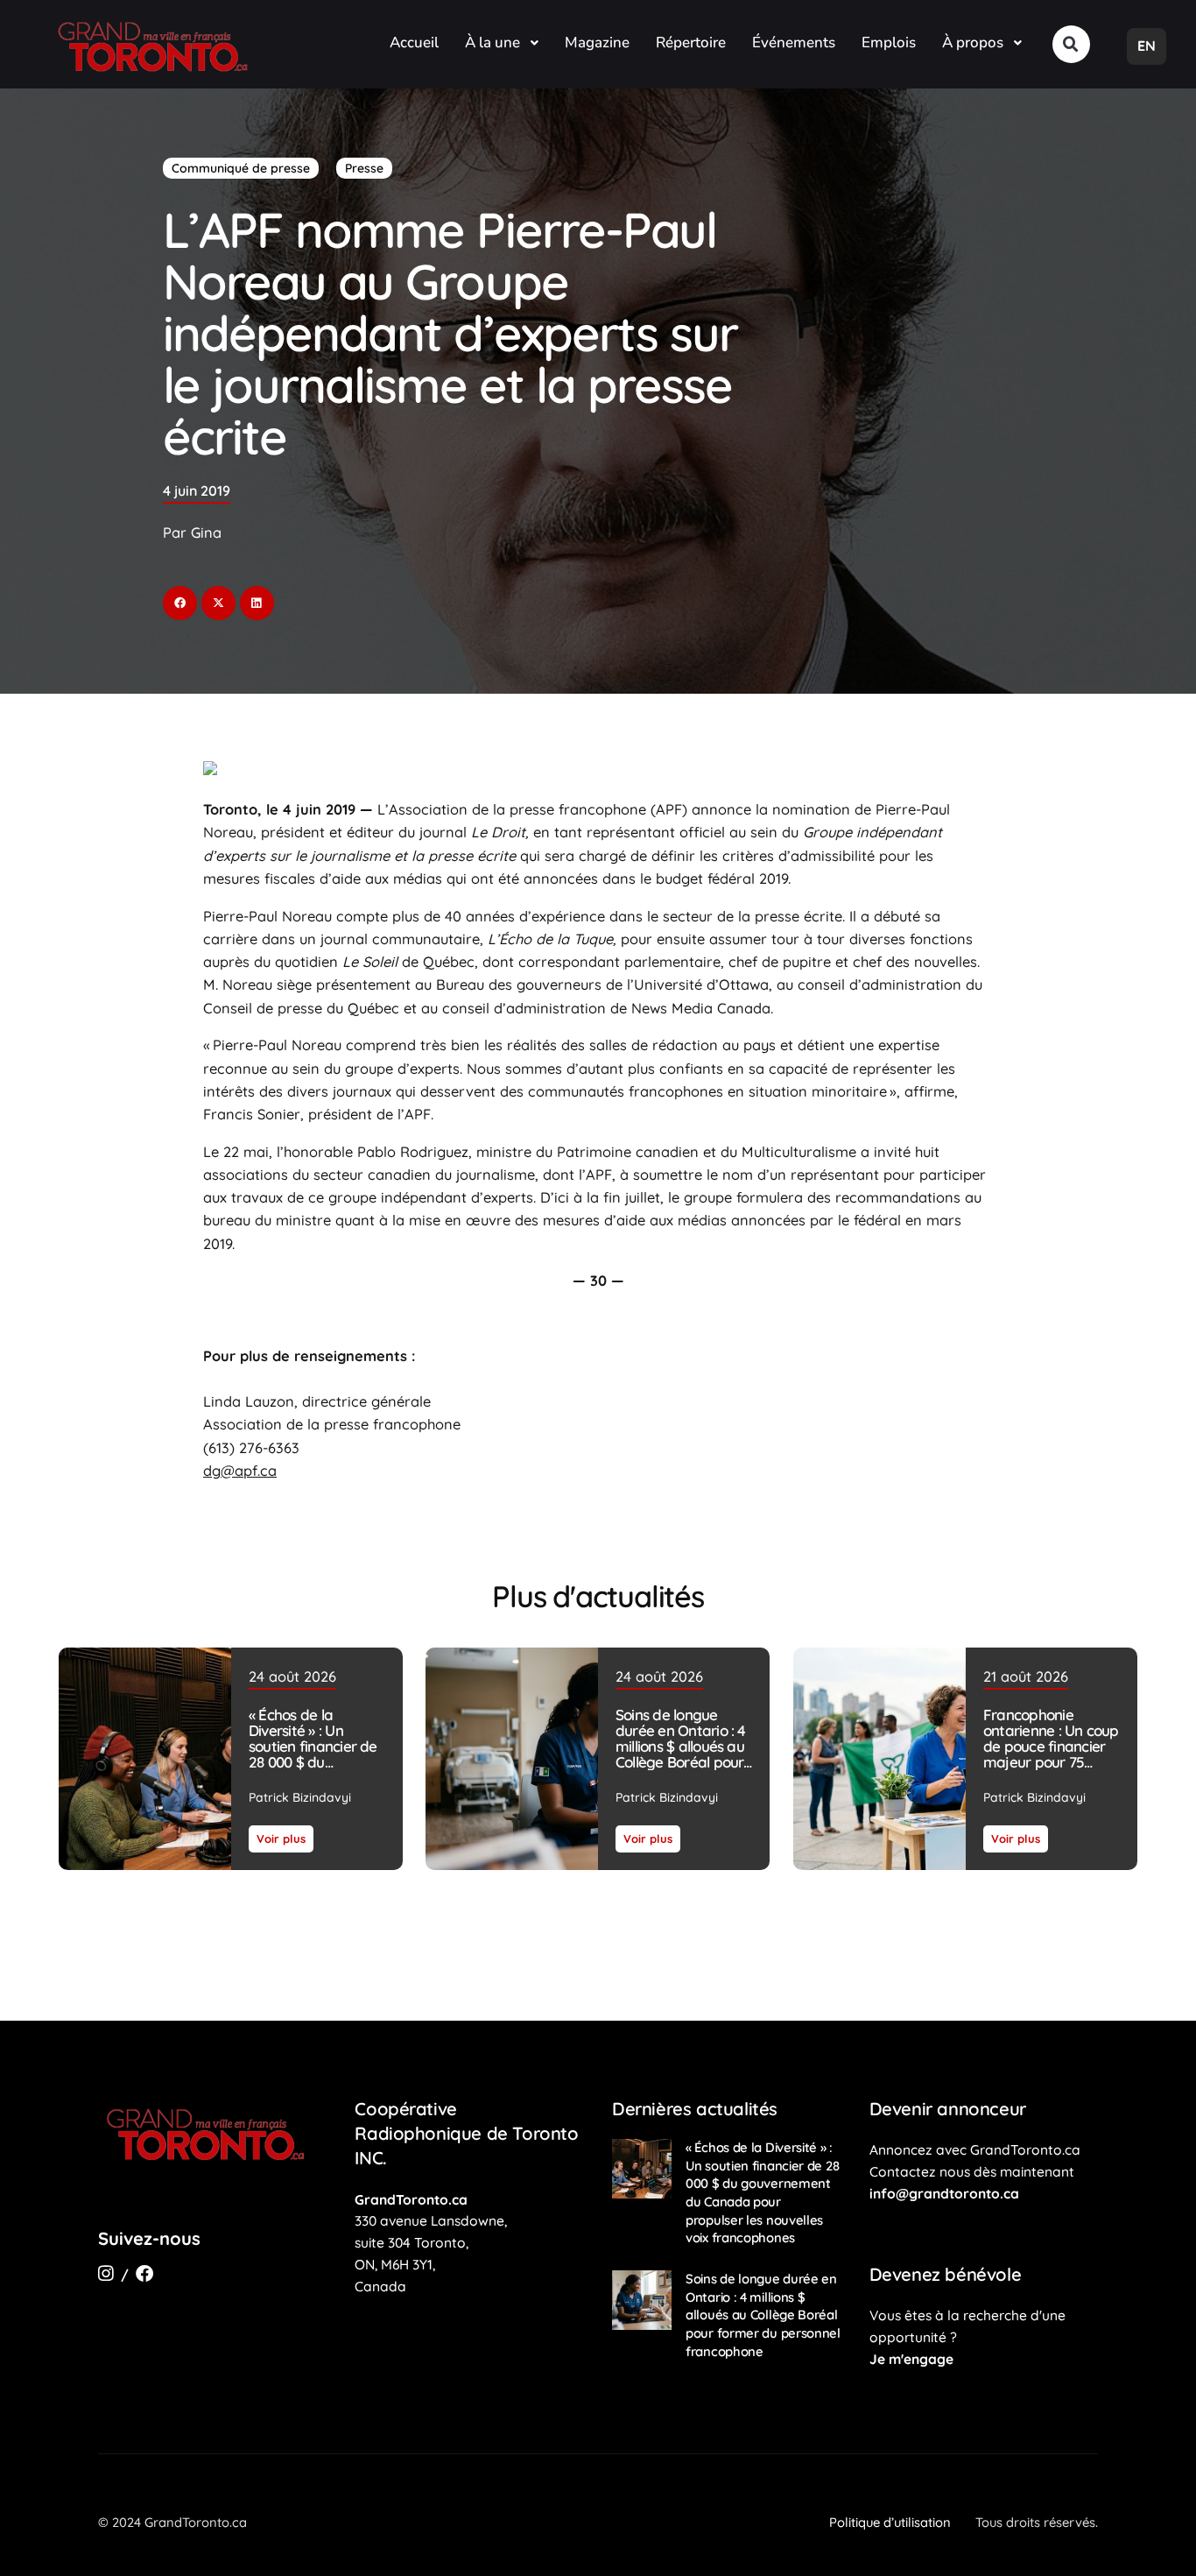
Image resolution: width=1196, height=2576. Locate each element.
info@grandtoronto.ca (944, 2193)
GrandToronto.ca (411, 2199)
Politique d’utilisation (890, 2522)
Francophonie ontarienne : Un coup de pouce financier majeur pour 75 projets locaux (1050, 1746)
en (1147, 46)
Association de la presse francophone (517, 809)
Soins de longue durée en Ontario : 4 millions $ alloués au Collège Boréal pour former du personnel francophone (682, 1754)
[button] (1071, 44)
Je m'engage (911, 2359)
